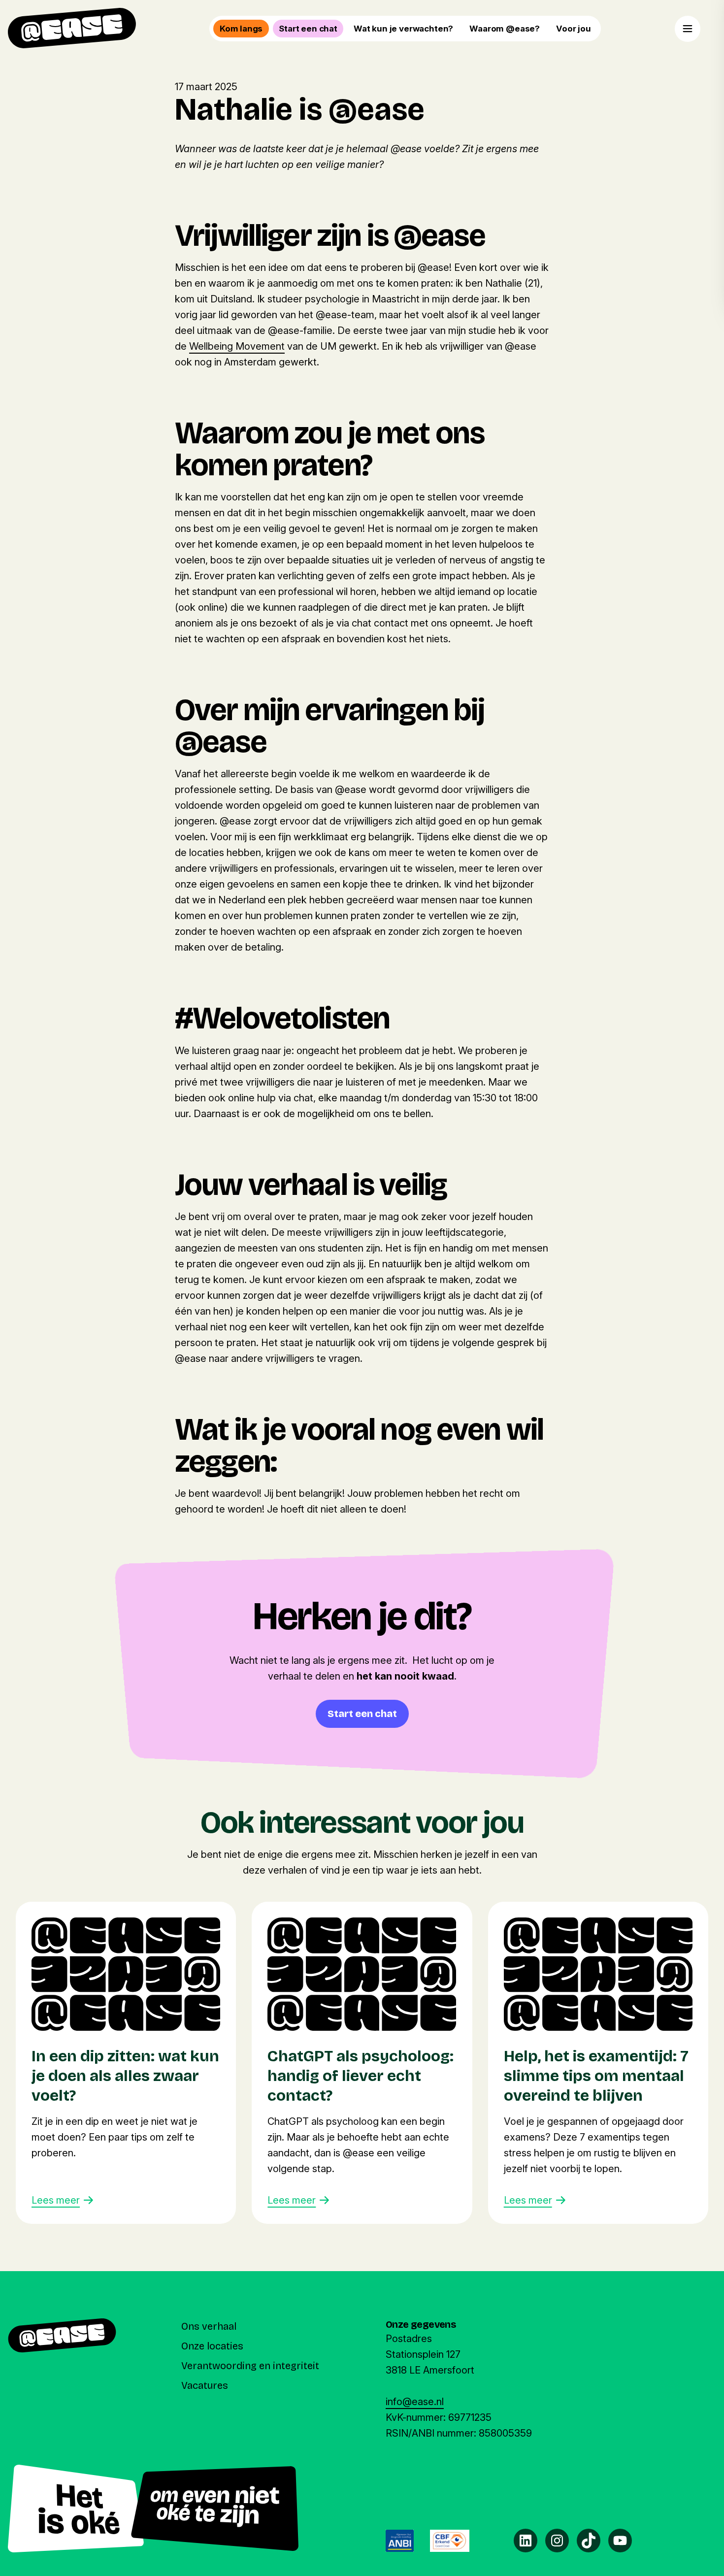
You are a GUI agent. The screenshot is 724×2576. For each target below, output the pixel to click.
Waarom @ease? (505, 29)
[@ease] (72, 28)
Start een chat (308, 29)
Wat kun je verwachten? (403, 29)
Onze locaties (212, 2346)
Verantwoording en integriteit (250, 2366)
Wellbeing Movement (237, 346)
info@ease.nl (415, 2402)
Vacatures (205, 2385)
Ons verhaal (209, 2326)
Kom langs (241, 29)
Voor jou (574, 29)
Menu (688, 29)
